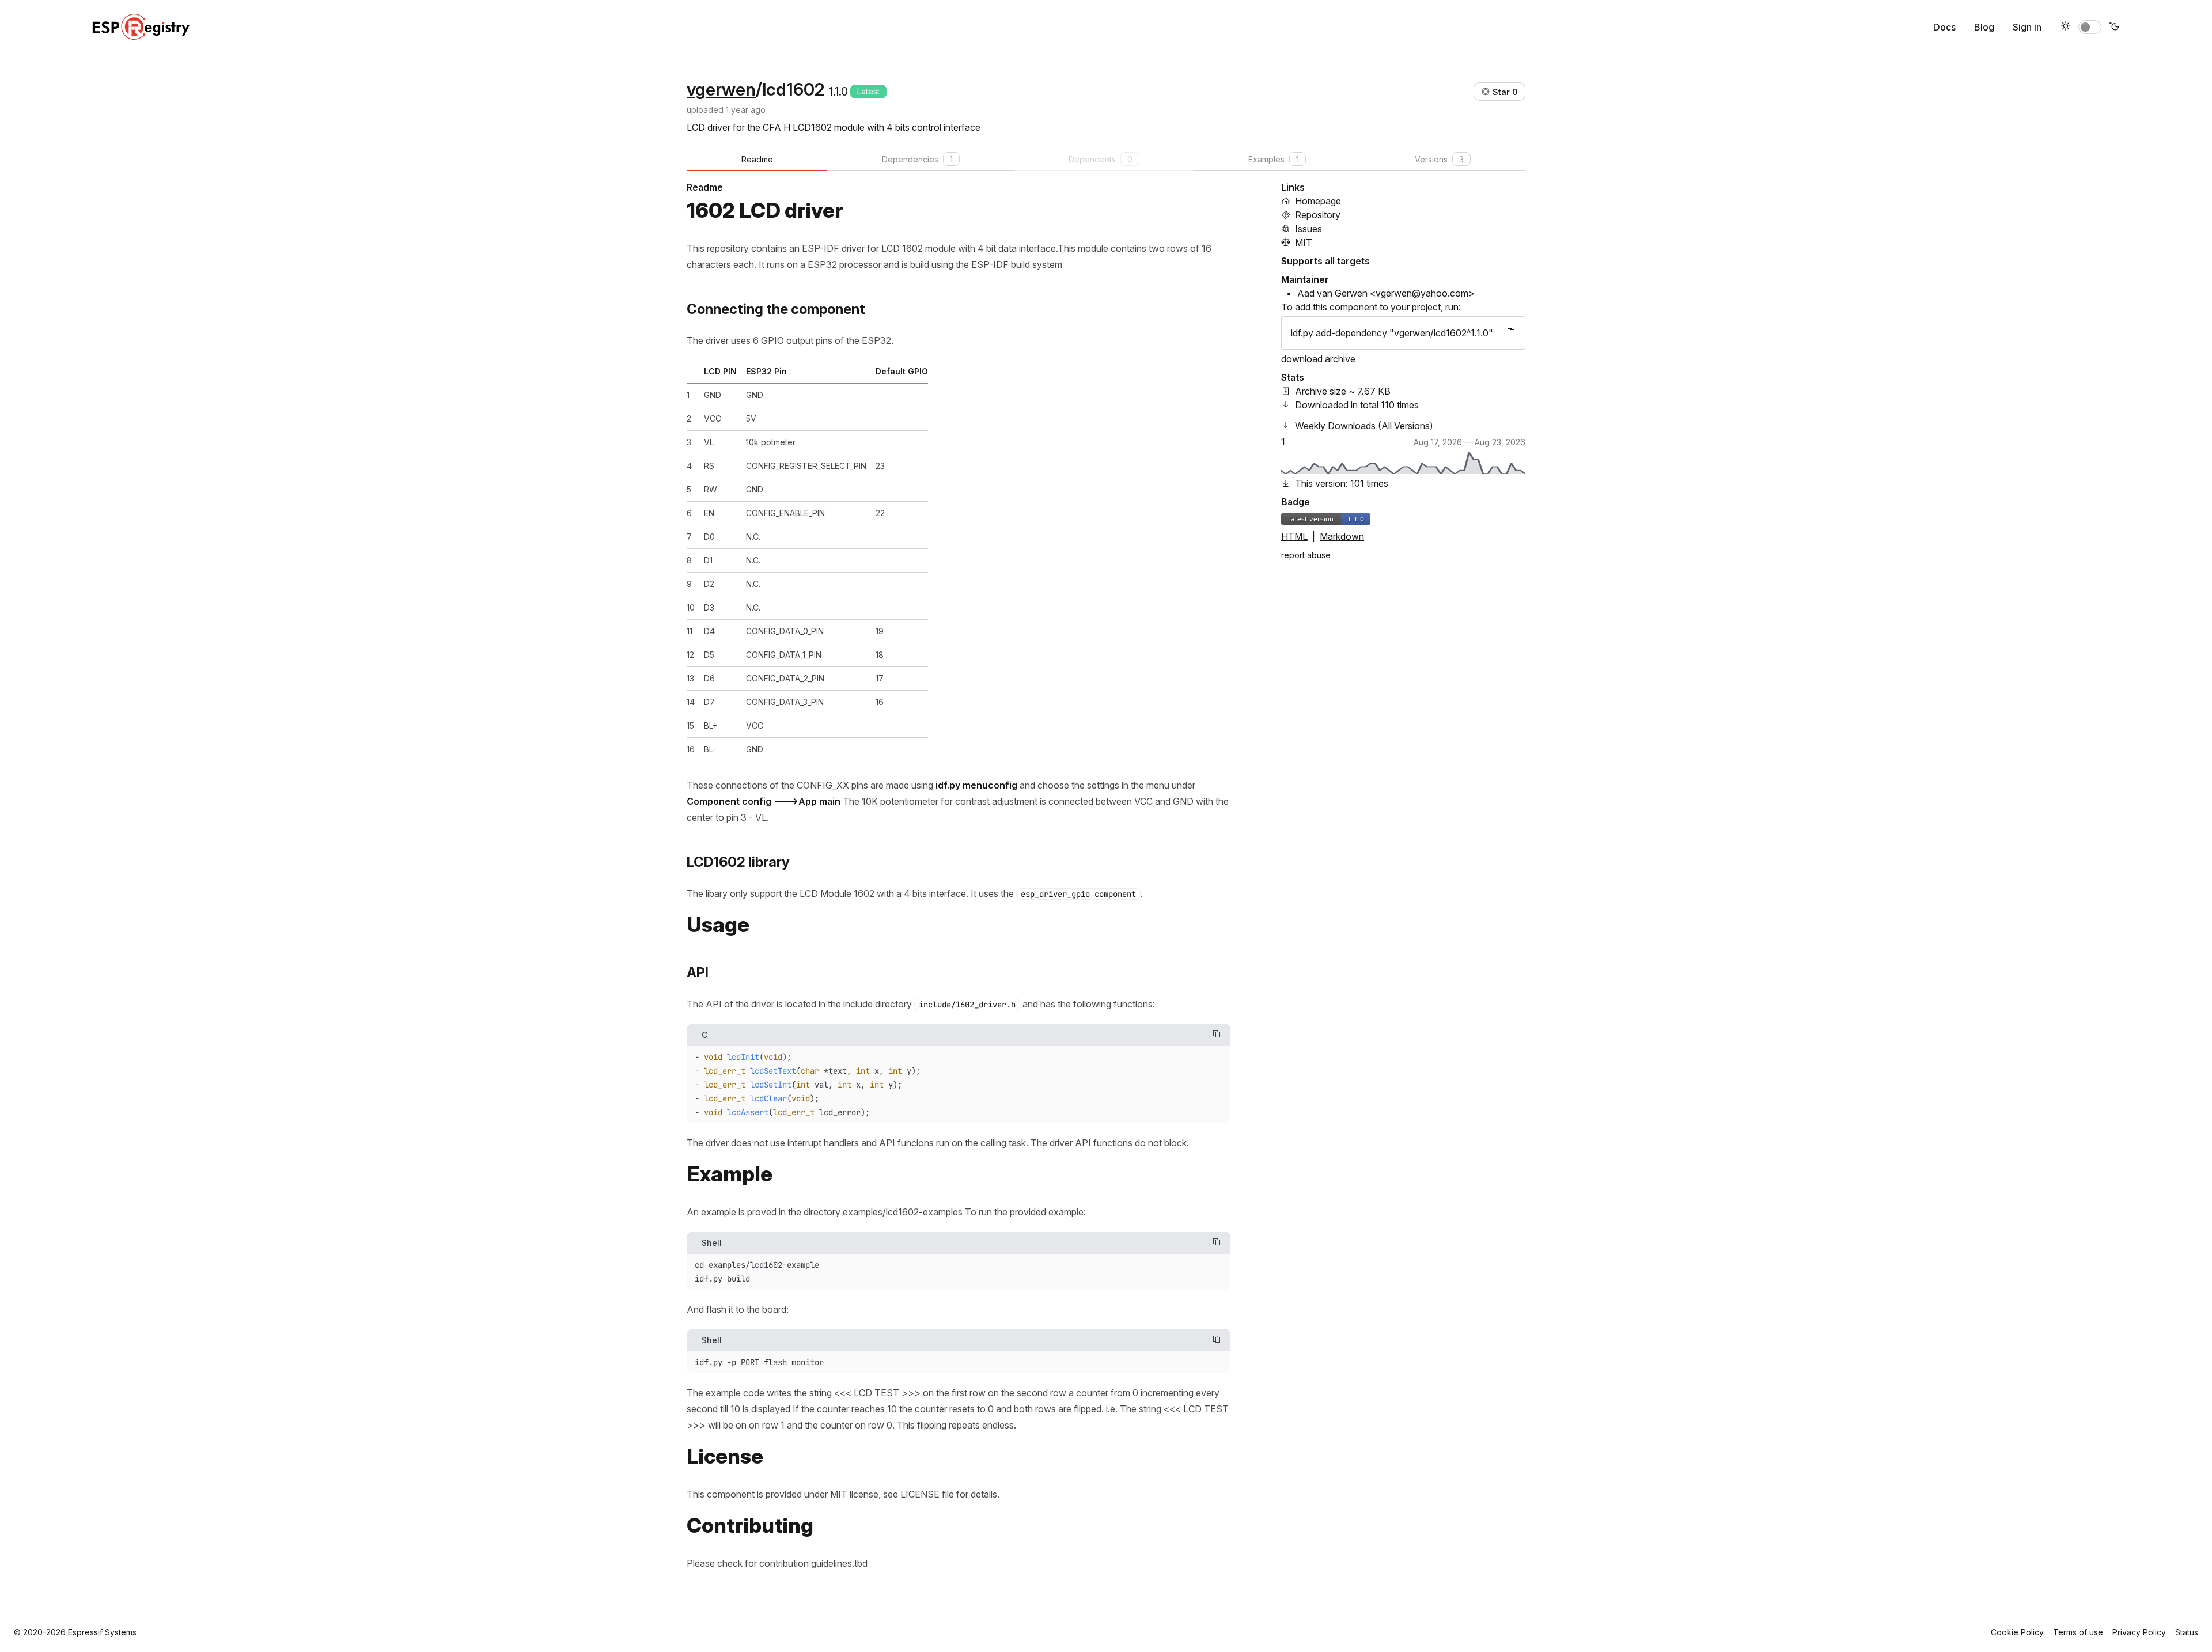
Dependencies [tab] (917, 159)
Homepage (1318, 201)
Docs (1944, 27)
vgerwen (721, 89)
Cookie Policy (2017, 1632)
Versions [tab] (1439, 159)
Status (2187, 1632)
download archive (1318, 359)
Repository (1318, 215)
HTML (1294, 536)
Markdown (1342, 536)
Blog (1984, 27)
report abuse (1306, 555)
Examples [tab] (1274, 159)
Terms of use (2078, 1632)
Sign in (2027, 27)
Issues (1308, 229)
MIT (1304, 243)
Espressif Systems (102, 1632)
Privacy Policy (2139, 1632)
